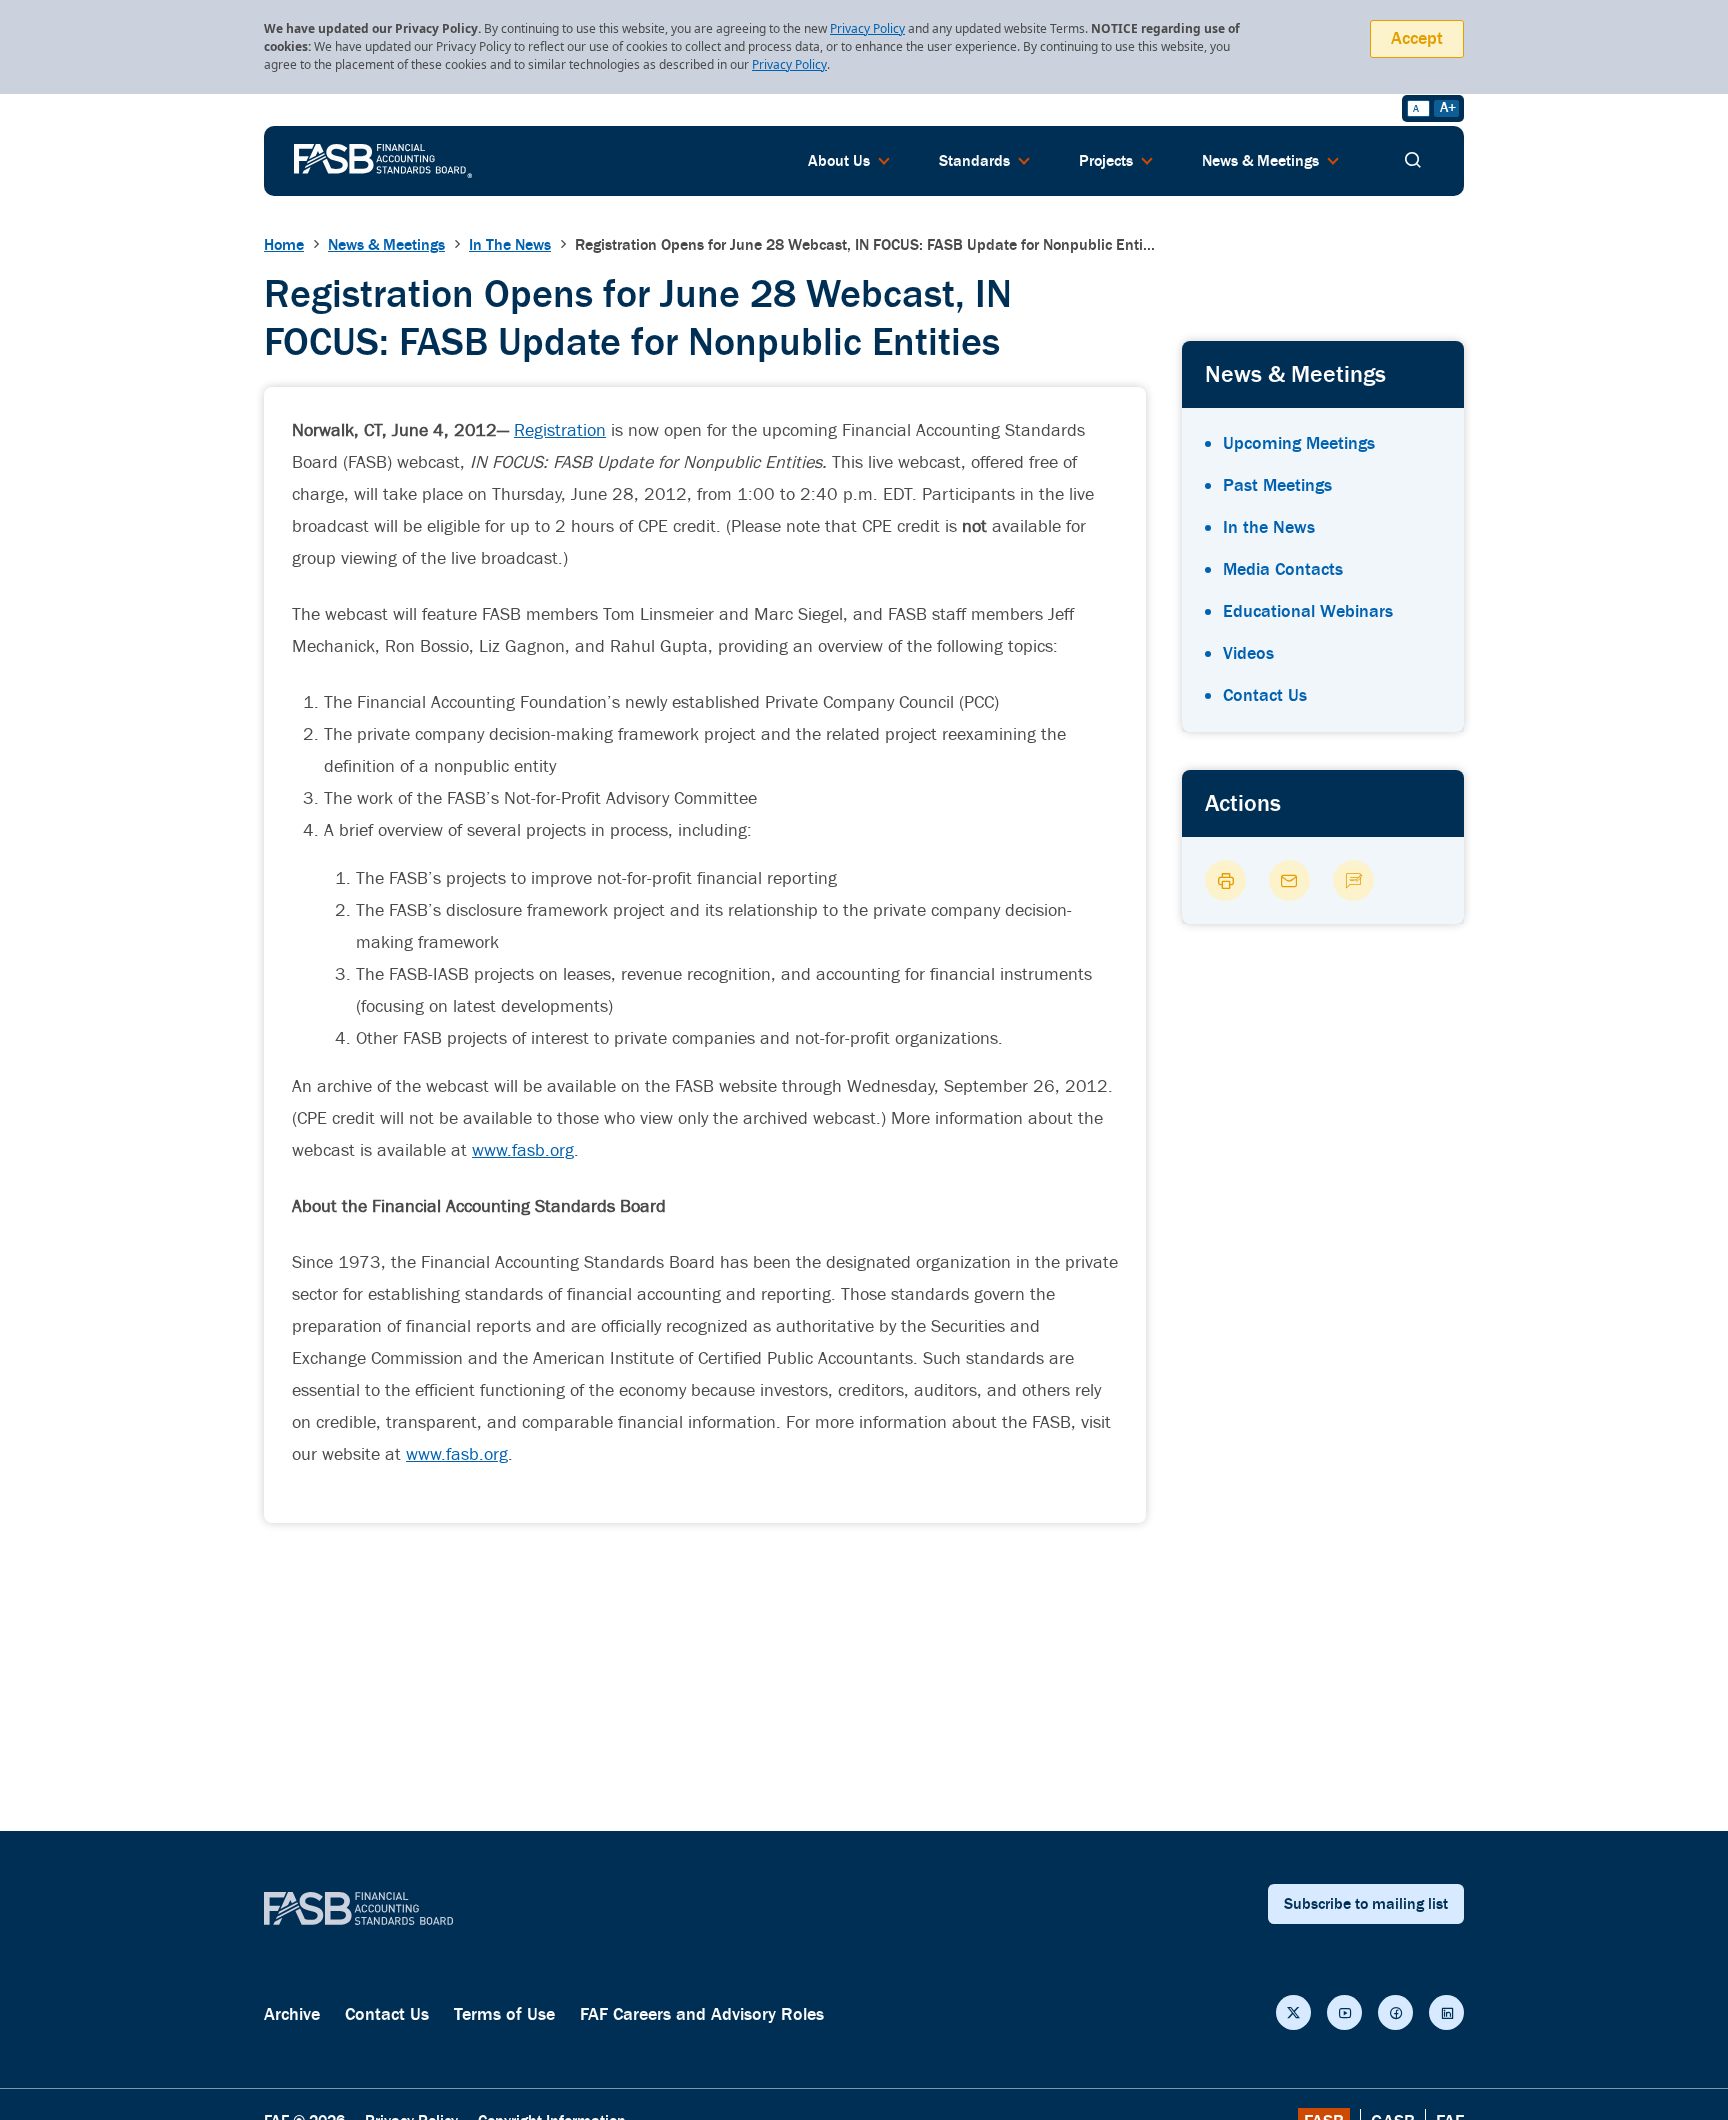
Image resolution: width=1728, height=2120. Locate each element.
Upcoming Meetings (1299, 443)
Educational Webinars (1308, 611)
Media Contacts (1283, 569)
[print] (1225, 880)
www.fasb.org (523, 1150)
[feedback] (1353, 880)
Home (284, 245)
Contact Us (1265, 695)
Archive (292, 2014)
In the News (1269, 527)
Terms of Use (504, 2014)
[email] (1289, 880)
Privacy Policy (867, 28)
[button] (1293, 2012)
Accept (1417, 38)
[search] (1413, 161)
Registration (560, 430)
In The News (510, 245)
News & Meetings (386, 245)
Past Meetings (1277, 485)
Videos (1248, 653)
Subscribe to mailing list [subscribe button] (1366, 1904)
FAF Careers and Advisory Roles (702, 2014)
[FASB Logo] (383, 159)
